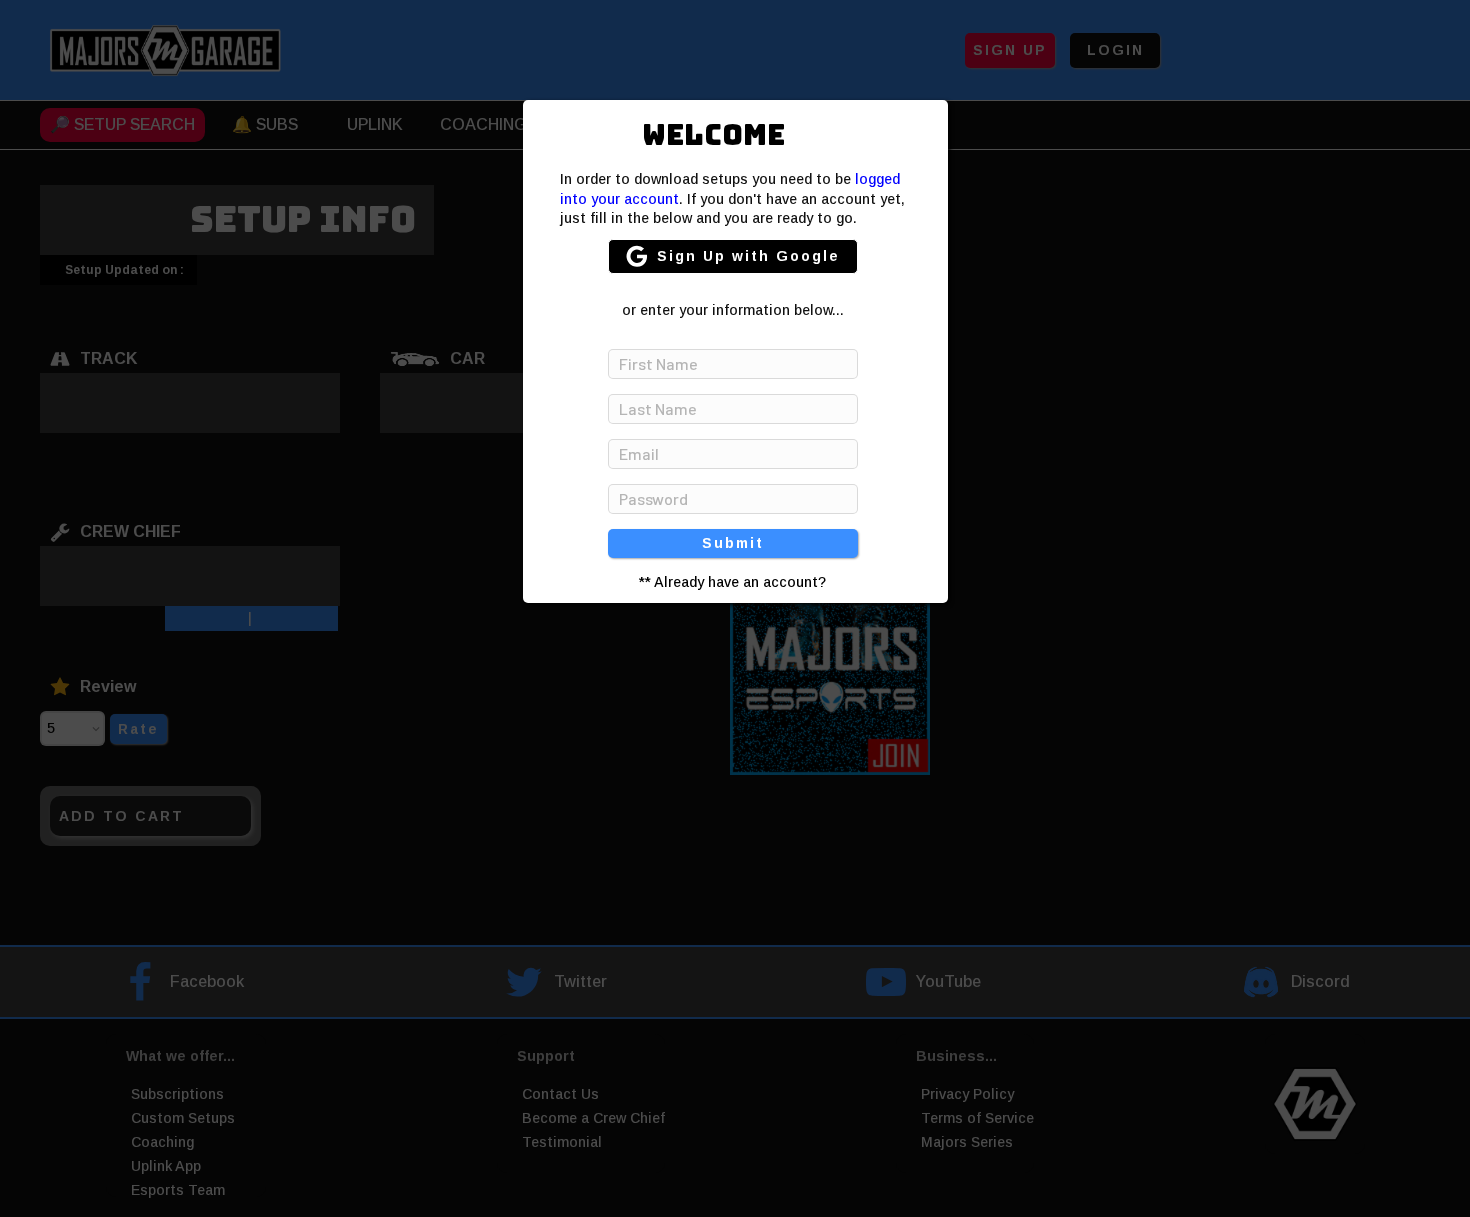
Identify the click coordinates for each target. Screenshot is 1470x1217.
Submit (733, 543)
